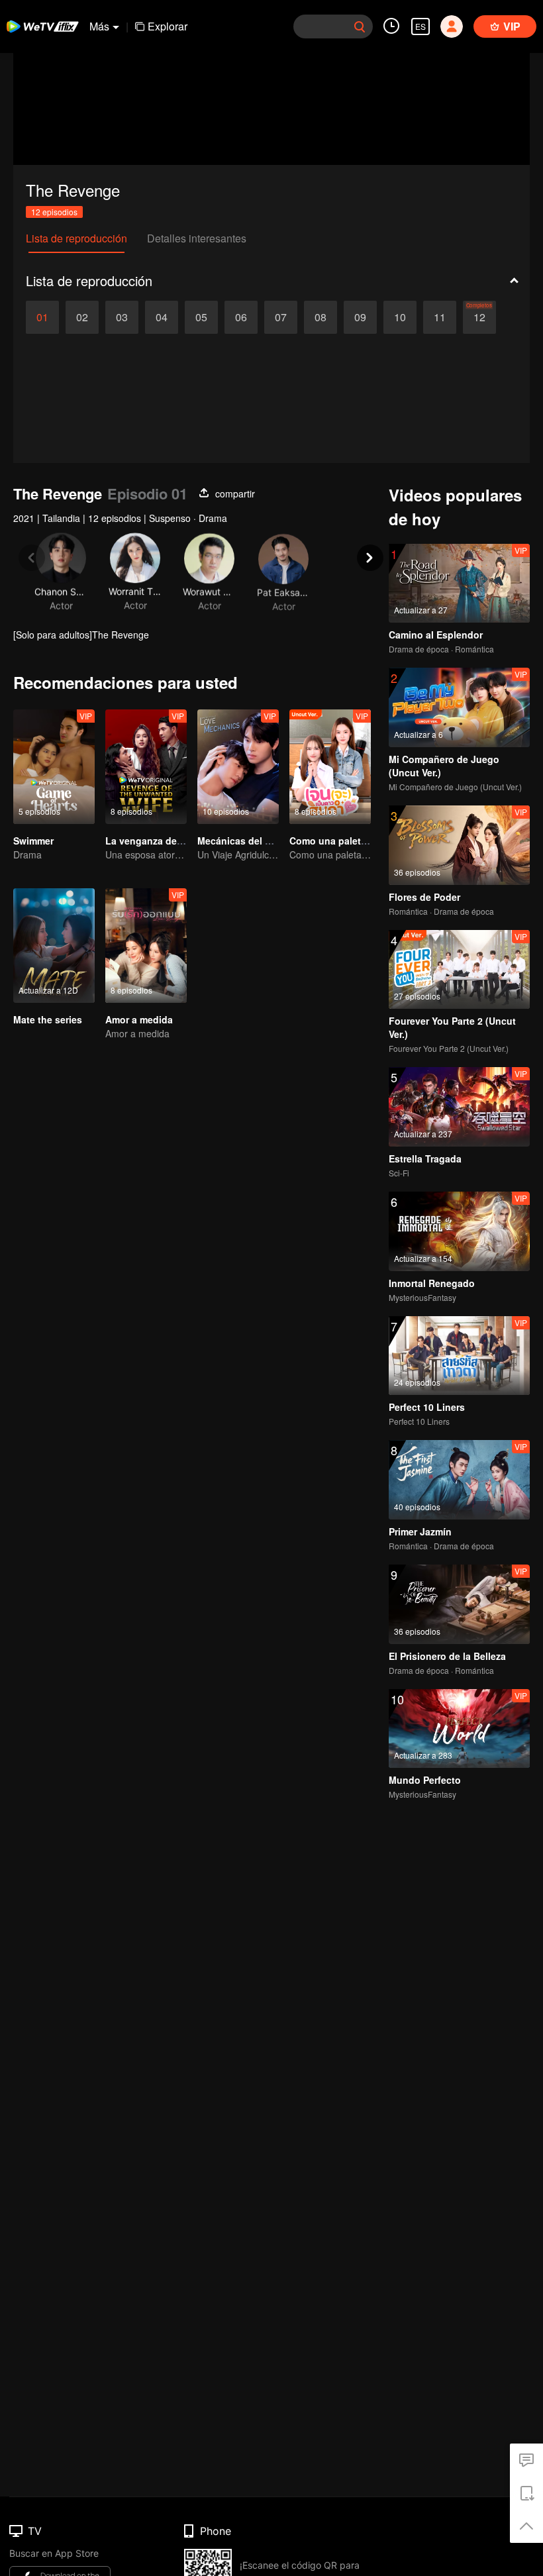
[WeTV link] (43, 26)
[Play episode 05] (201, 317)
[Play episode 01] (42, 317)
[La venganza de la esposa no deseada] (146, 767)
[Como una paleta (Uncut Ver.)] (330, 767)
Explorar (168, 26)
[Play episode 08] (321, 317)
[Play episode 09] (360, 317)
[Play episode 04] (162, 317)
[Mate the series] (54, 946)
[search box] (360, 26)
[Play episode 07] (281, 317)
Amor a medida (139, 1019)
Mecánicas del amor (242, 841)
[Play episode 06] (241, 317)
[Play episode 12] (479, 317)
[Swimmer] (54, 767)
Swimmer (33, 841)
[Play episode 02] (82, 317)
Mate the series (48, 1019)
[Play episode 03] (122, 317)
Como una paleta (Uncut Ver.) (355, 841)
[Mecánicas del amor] (238, 767)
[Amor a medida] (146, 946)
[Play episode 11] (440, 317)
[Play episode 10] (400, 317)
